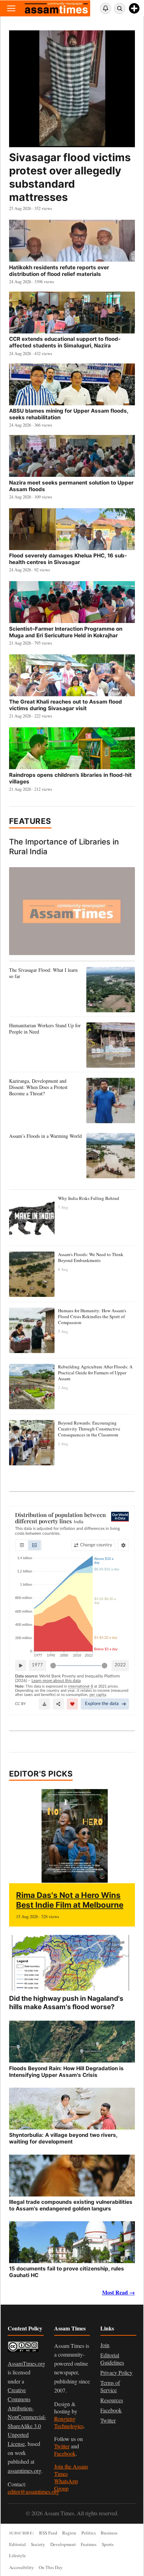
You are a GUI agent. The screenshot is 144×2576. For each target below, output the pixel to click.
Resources (112, 2400)
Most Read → (118, 2292)
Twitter (62, 2446)
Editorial (17, 2544)
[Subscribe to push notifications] (106, 8)
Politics (89, 2533)
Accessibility (21, 2567)
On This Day (51, 2567)
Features (30, 821)
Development (63, 2544)
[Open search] (120, 8)
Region (69, 2533)
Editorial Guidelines (112, 2359)
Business (109, 2533)
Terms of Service (110, 2386)
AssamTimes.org (26, 2363)
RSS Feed (48, 2533)
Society (38, 2544)
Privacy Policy (116, 2372)
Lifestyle (17, 2555)
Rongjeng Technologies (69, 2422)
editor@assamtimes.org (33, 2491)
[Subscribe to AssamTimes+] (134, 8)
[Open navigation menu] (11, 8)
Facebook (65, 2453)
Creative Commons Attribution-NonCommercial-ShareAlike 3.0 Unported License (27, 2417)
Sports (108, 2544)
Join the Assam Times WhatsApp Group (71, 2477)
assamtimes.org (24, 2470)
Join (105, 2345)
